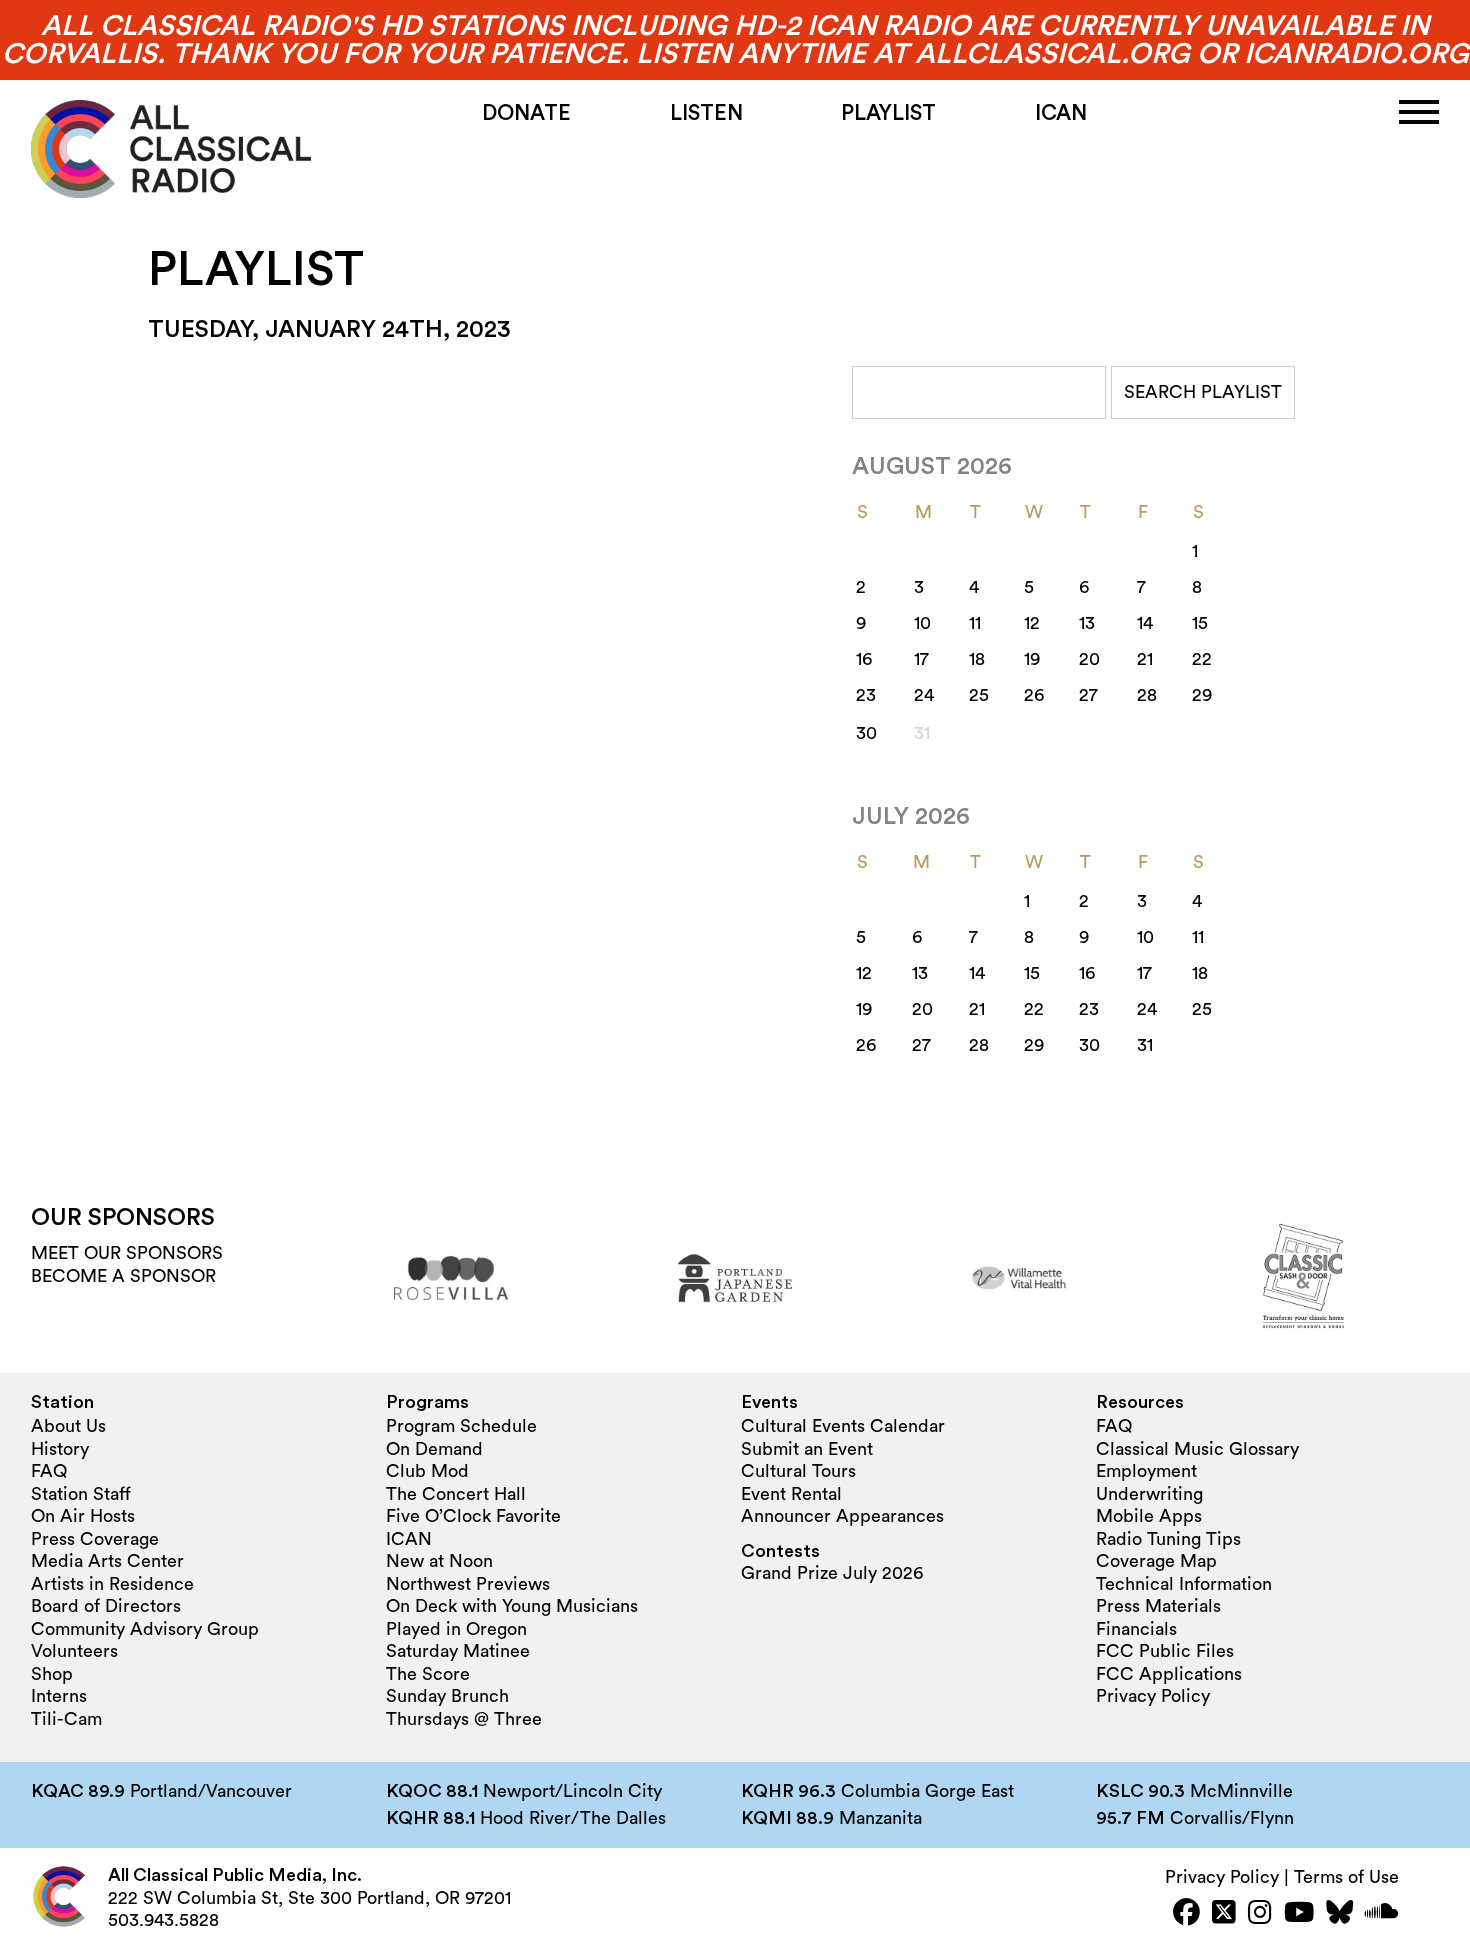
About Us (68, 1426)
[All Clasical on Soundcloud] (1382, 1914)
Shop (52, 1674)
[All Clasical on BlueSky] (1339, 1914)
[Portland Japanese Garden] (735, 1278)
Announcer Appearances (842, 1516)
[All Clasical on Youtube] (1299, 1914)
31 (1145, 1045)
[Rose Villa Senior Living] (451, 1278)
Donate (526, 113)
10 (922, 623)
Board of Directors (106, 1606)
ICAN (1061, 113)
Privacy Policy (1153, 1696)
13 (1087, 623)
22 (1202, 659)
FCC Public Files (1165, 1651)
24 (924, 695)
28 (1147, 695)
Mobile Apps (1149, 1516)
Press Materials (1158, 1606)
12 (1032, 623)
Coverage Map (1156, 1561)
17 (921, 659)
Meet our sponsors (127, 1253)
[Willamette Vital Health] (1019, 1278)
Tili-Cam (66, 1719)
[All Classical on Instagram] (1260, 1914)
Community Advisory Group (145, 1629)
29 (1202, 695)
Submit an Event (807, 1449)
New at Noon (439, 1561)
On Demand (434, 1449)
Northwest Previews (468, 1584)
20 (1089, 659)
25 (979, 695)
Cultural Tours (798, 1471)
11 (975, 623)
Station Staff (81, 1494)
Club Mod (427, 1471)
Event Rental (791, 1494)
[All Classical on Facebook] (1186, 1914)
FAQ (49, 1471)
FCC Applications (1169, 1674)
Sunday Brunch (447, 1696)
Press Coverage (95, 1539)
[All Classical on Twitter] (1224, 1914)
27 (1088, 695)
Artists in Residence (112, 1584)
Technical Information (1184, 1584)
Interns (59, 1696)
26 (1034, 695)
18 (977, 659)
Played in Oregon (456, 1629)
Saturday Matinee (458, 1651)
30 (866, 733)
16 (864, 659)
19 (1032, 659)
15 (1200, 623)
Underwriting (1149, 1494)
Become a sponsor (123, 1276)
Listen (706, 113)
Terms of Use (1346, 1877)
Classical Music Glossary (1197, 1449)
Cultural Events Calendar (843, 1426)
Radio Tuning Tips (1168, 1539)
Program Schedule (461, 1426)
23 (866, 695)
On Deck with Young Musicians (512, 1606)
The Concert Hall (456, 1494)
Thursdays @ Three (464, 1719)
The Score (428, 1674)
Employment (1146, 1471)
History (60, 1449)
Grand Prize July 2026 (832, 1573)
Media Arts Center (107, 1561)
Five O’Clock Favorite (473, 1516)
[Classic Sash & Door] (1303, 1278)
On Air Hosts (83, 1516)
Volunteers (74, 1651)
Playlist (888, 113)
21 (1145, 659)
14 (1145, 623)
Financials (1136, 1629)
